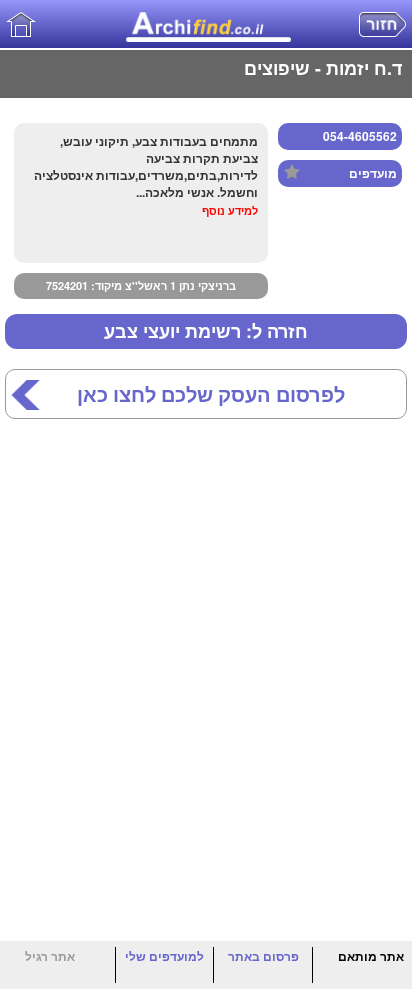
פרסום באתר (263, 956)
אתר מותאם (371, 956)
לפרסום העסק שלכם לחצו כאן (211, 394)
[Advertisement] (206, 665)
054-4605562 (360, 136)
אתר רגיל (50, 956)
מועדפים (373, 173)
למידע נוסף (230, 210)
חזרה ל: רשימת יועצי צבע (206, 331)
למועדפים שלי (164, 956)
